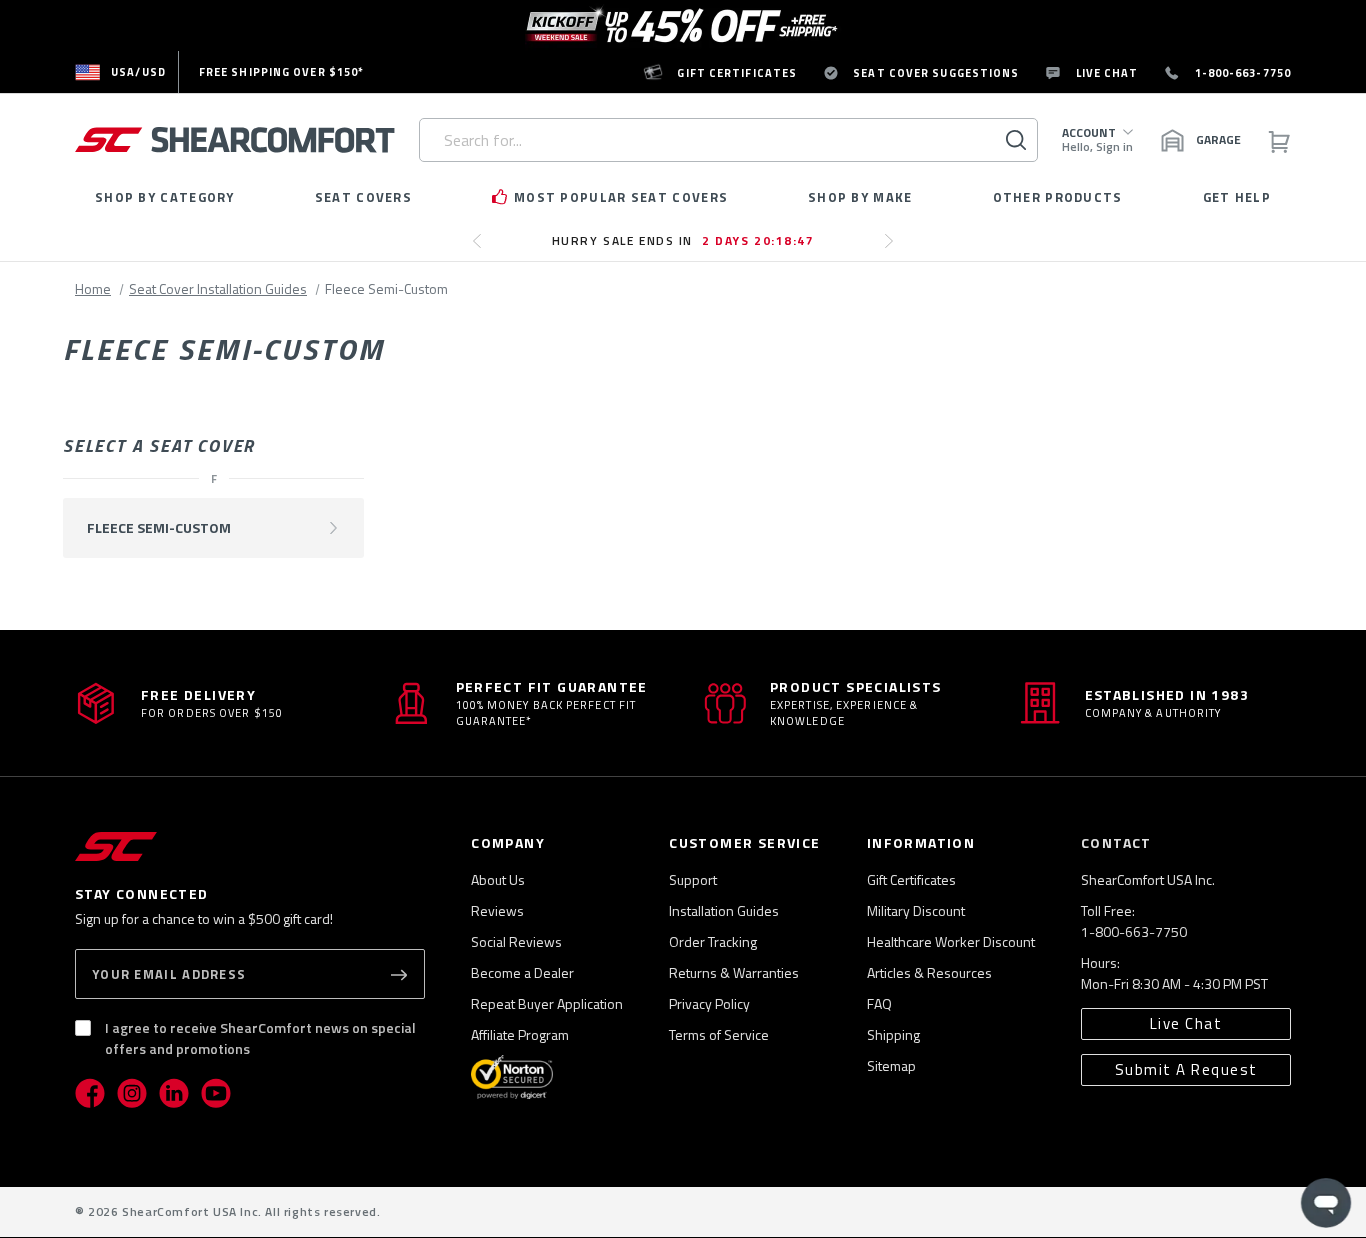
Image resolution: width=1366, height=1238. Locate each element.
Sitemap (891, 1065)
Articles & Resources (929, 972)
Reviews (497, 910)
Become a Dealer (522, 972)
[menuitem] (120, 72)
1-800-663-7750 (1134, 931)
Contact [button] (1116, 842)
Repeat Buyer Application (547, 1003)
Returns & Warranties (734, 972)
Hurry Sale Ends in (683, 240)
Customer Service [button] (744, 842)
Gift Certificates (911, 879)
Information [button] (921, 842)
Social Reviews (516, 941)
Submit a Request (1186, 1069)
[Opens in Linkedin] (174, 1093)
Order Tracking (713, 941)
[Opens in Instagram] (132, 1093)
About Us (498, 879)
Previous (482, 249)
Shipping (893, 1034)
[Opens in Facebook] (90, 1093)
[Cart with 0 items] (1278, 140)
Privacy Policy (709, 1003)
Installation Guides (724, 910)
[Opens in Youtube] (216, 1093)
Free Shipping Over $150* (281, 72)
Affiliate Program (520, 1034)
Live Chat (1186, 1023)
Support (693, 879)
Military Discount (916, 910)
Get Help (1237, 197)
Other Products (1058, 197)
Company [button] (508, 842)
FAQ (879, 1003)
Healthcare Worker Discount (951, 941)
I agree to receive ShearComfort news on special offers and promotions (260, 1038)
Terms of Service (719, 1034)
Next (894, 249)
